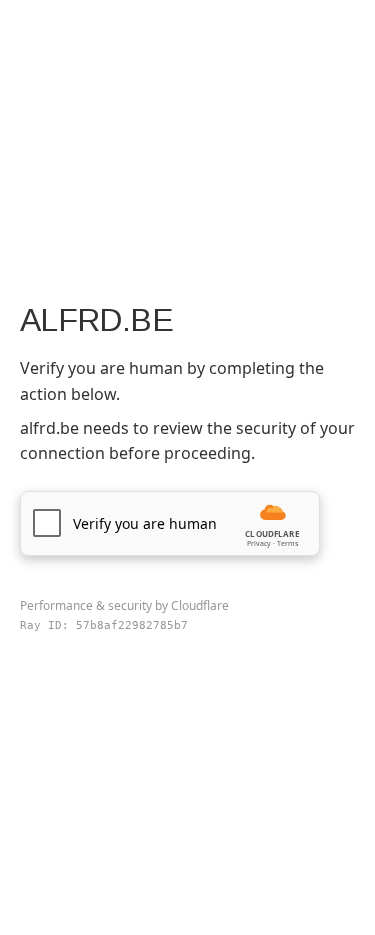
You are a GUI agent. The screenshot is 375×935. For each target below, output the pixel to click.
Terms (287, 543)
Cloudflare (200, 605)
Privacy (259, 543)
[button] (170, 523)
